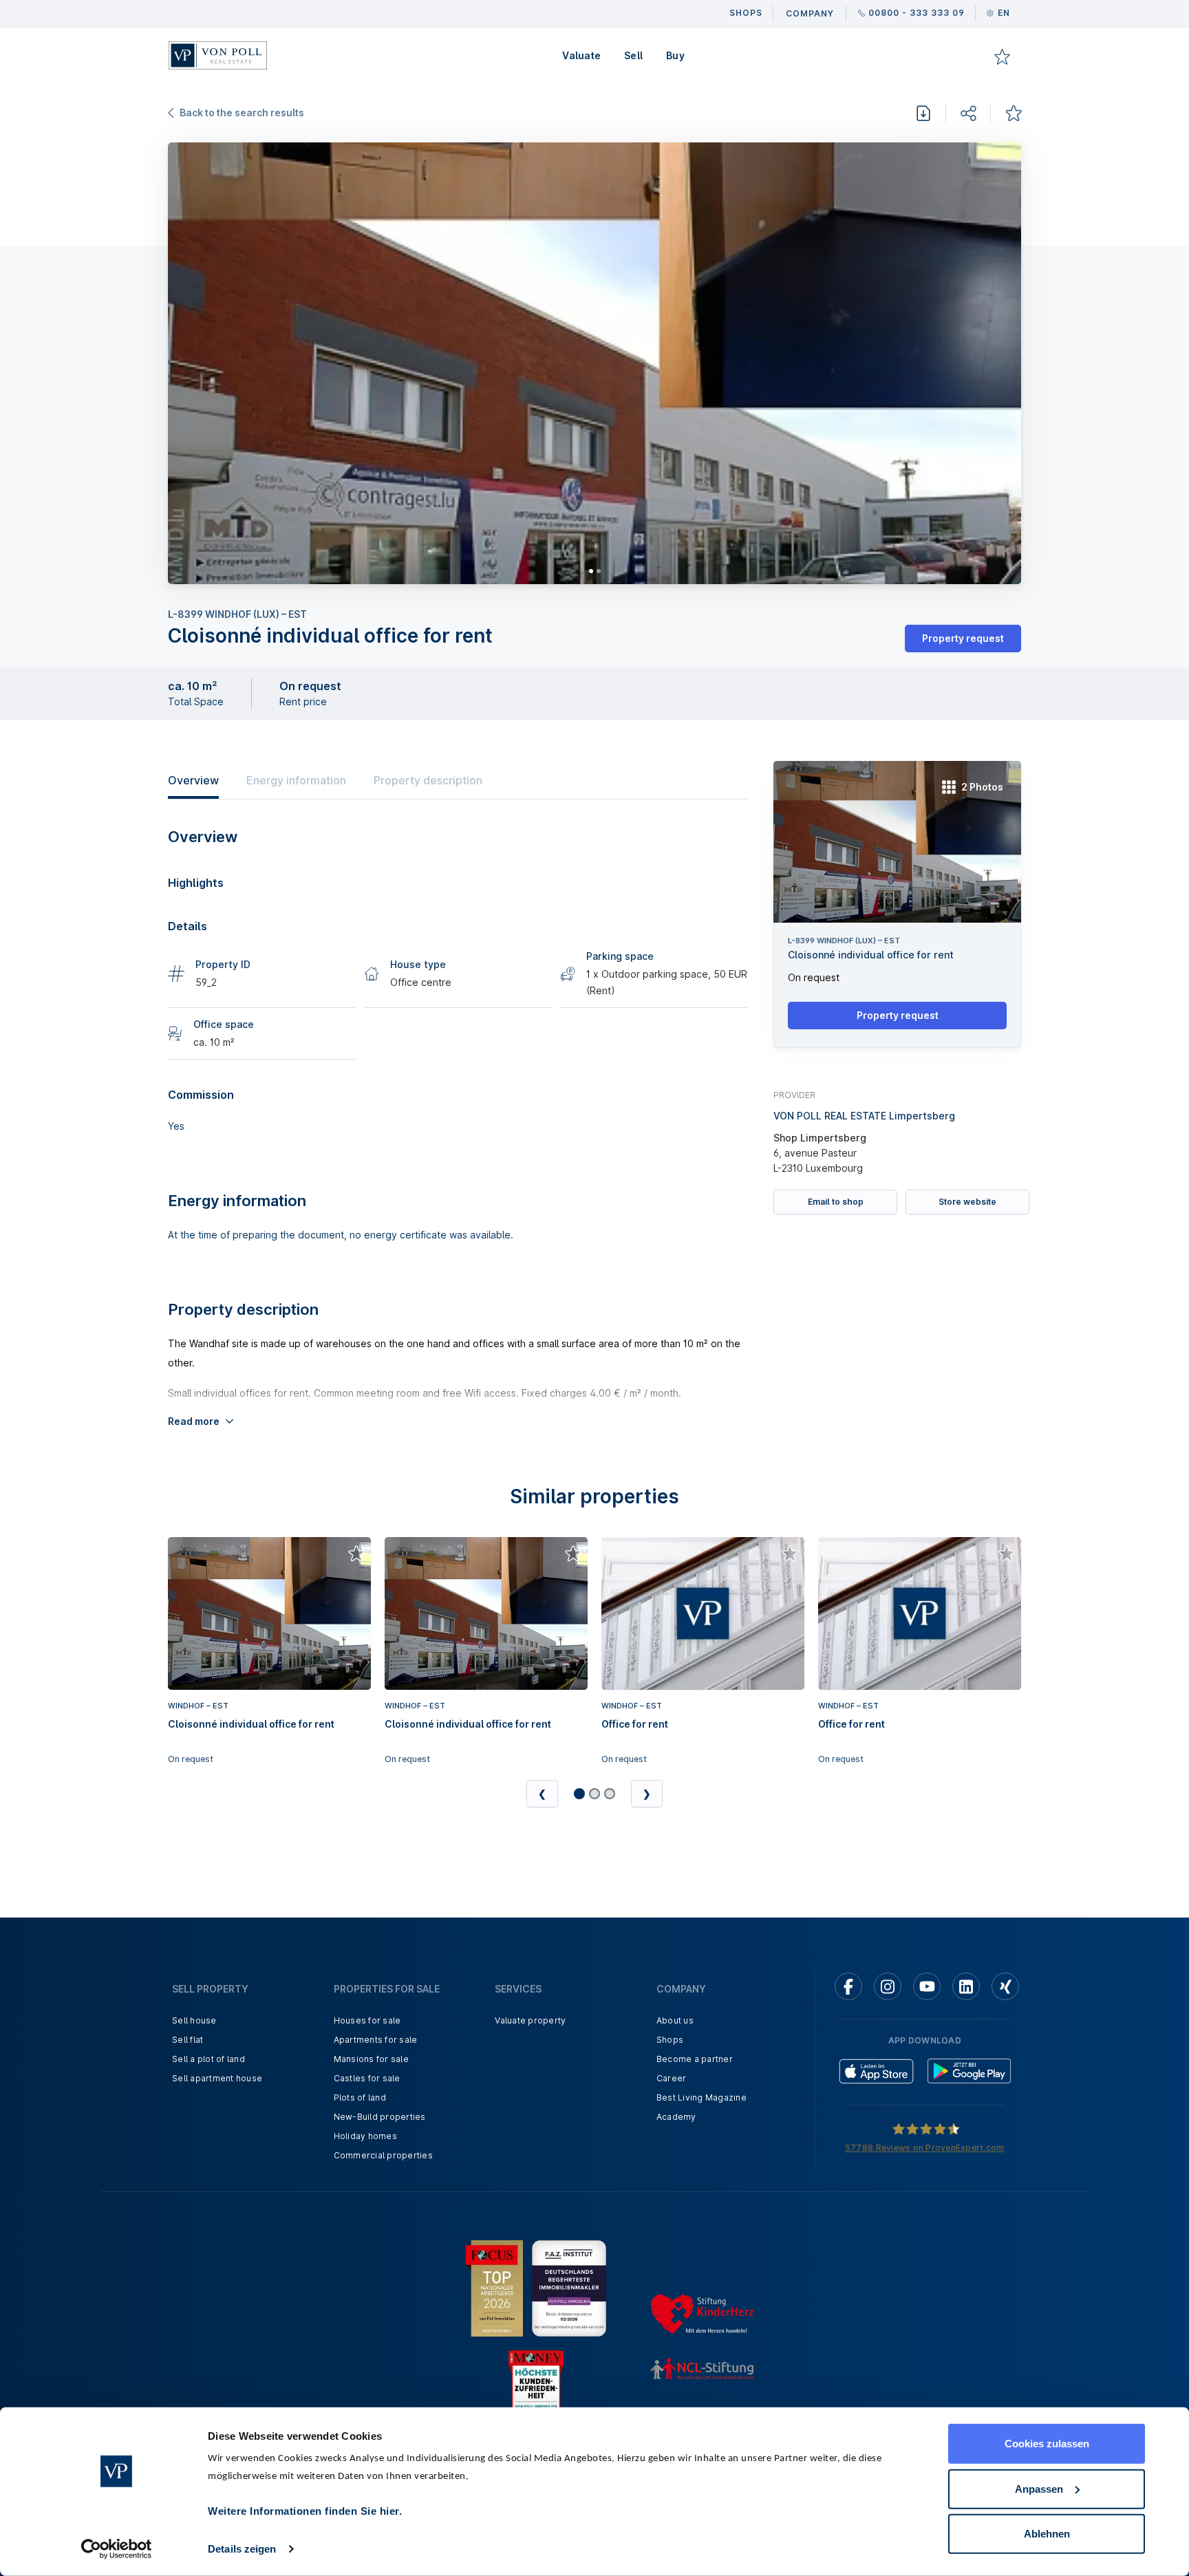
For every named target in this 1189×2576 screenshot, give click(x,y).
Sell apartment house (217, 2078)
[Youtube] (927, 1986)
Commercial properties (383, 2155)
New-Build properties (380, 2117)
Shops (670, 2040)
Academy (676, 2117)
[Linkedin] (966, 1986)
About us (675, 2020)
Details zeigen (242, 2549)
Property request (963, 638)
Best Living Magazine (701, 2097)
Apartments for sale (376, 2040)
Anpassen (1039, 2488)
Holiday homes (365, 2136)
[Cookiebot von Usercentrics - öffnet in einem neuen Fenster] (117, 2549)
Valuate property (530, 2020)
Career (672, 2078)
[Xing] (1005, 1986)
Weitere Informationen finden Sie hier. (305, 2511)
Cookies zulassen (1047, 2444)
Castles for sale (367, 2078)
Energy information (296, 780)
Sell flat (188, 2040)
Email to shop (836, 1202)
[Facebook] (848, 1986)
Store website (967, 1202)
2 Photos (982, 787)
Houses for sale (367, 2020)
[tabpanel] (594, 363)
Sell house (194, 2020)
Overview (193, 780)
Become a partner (695, 2059)
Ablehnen (1047, 2534)
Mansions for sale (371, 2059)
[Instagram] (888, 1986)
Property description (428, 780)
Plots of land (360, 2097)
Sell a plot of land (208, 2059)
